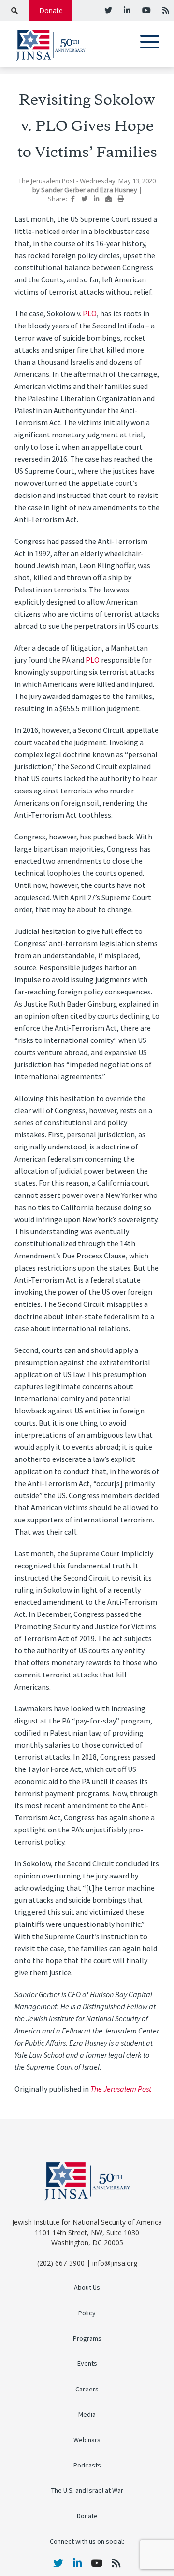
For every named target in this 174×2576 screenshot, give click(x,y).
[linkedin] (126, 10)
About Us (87, 2288)
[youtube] (145, 10)
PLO (90, 314)
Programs (87, 2338)
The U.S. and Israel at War (87, 2491)
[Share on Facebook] (73, 199)
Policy (87, 2313)
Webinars (87, 2440)
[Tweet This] (84, 199)
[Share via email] (109, 199)
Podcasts (87, 2465)
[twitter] (108, 10)
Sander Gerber (64, 190)
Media (87, 2414)
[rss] (165, 10)
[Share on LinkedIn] (96, 199)
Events (87, 2364)
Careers (87, 2389)
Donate (51, 10)
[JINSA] (51, 43)
